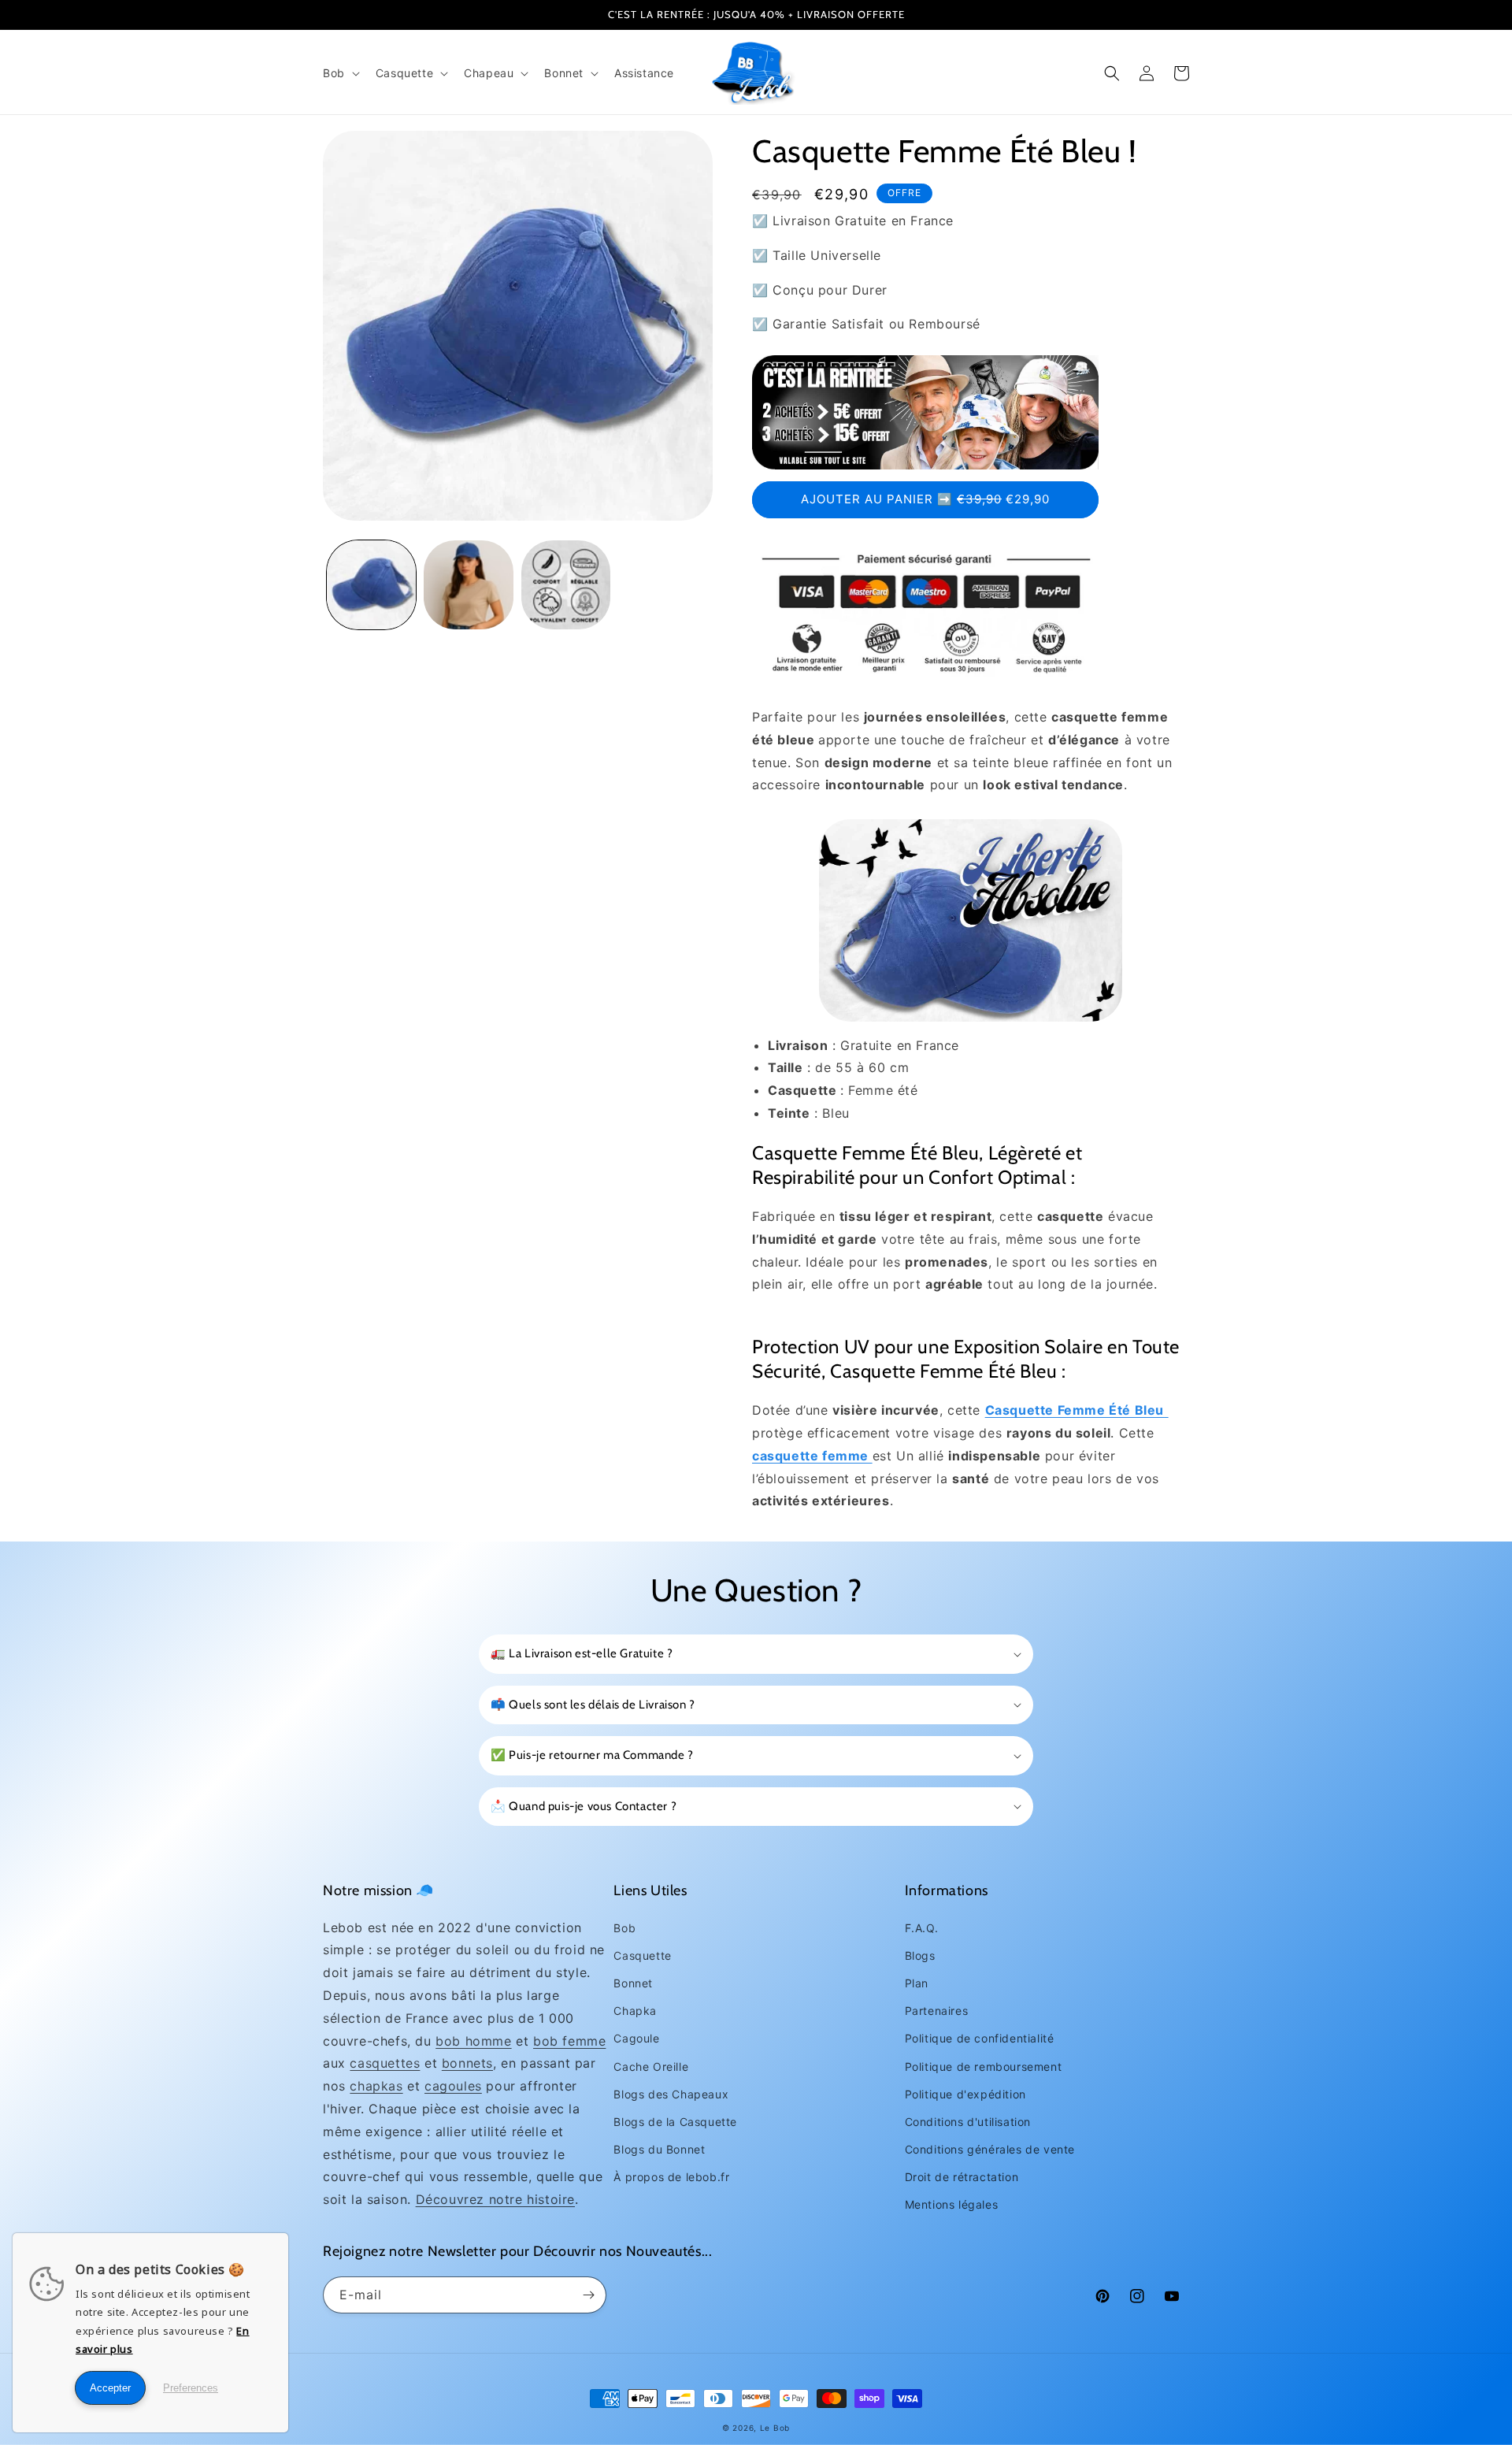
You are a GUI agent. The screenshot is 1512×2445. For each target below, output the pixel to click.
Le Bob (775, 2428)
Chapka (635, 2011)
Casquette (642, 1955)
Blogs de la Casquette (675, 2122)
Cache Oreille (651, 2067)
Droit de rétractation (962, 2177)
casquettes (385, 2063)
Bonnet (633, 1983)
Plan (917, 1983)
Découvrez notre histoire (495, 2199)
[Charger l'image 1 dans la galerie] (371, 585)
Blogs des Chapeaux (671, 2094)
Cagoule (636, 2038)
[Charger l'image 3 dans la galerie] (566, 585)
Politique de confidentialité (980, 2038)
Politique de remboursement (984, 2067)
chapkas (376, 2086)
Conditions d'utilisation (968, 2122)
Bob (624, 1928)
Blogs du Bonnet (659, 2149)
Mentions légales (952, 2204)
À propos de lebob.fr (671, 2177)
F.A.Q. (922, 1928)
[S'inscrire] (588, 2295)
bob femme (569, 2041)
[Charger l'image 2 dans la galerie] (468, 585)
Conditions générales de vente (990, 2149)
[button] (340, 73)
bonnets (467, 2063)
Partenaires (937, 2011)
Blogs (920, 1955)
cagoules (453, 2086)
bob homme (473, 2041)
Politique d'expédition (965, 2094)
